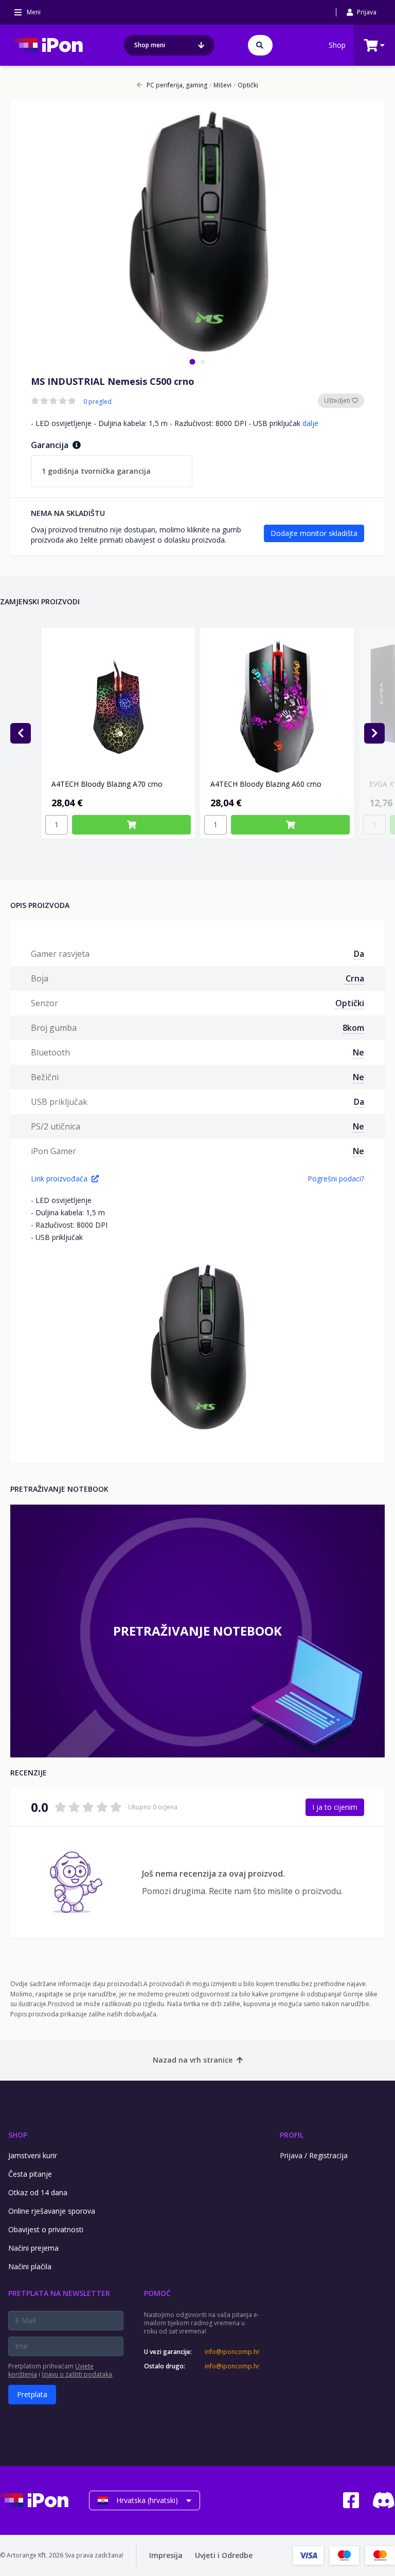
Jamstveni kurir (33, 2155)
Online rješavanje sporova (52, 2211)
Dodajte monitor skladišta (314, 533)
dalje (310, 423)
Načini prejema (33, 2248)
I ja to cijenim (335, 1807)
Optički (246, 85)
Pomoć (157, 2293)
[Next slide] (374, 733)
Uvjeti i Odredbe (224, 2555)
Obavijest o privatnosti (46, 2229)
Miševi (220, 85)
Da (359, 954)
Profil (292, 2135)
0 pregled (97, 402)
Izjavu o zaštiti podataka (77, 2374)
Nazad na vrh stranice (193, 2060)
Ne (358, 1052)
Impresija (166, 2555)
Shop (337, 45)
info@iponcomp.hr (232, 2352)
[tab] (192, 362)
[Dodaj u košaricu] (131, 825)
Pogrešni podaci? (336, 1179)
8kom (353, 1028)
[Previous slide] (21, 733)
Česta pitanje (30, 2174)
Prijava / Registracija (314, 2155)
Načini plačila (30, 2266)
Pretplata (32, 2394)
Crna (355, 978)
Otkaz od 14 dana (38, 2192)
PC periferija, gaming (177, 85)
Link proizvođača (59, 1179)
